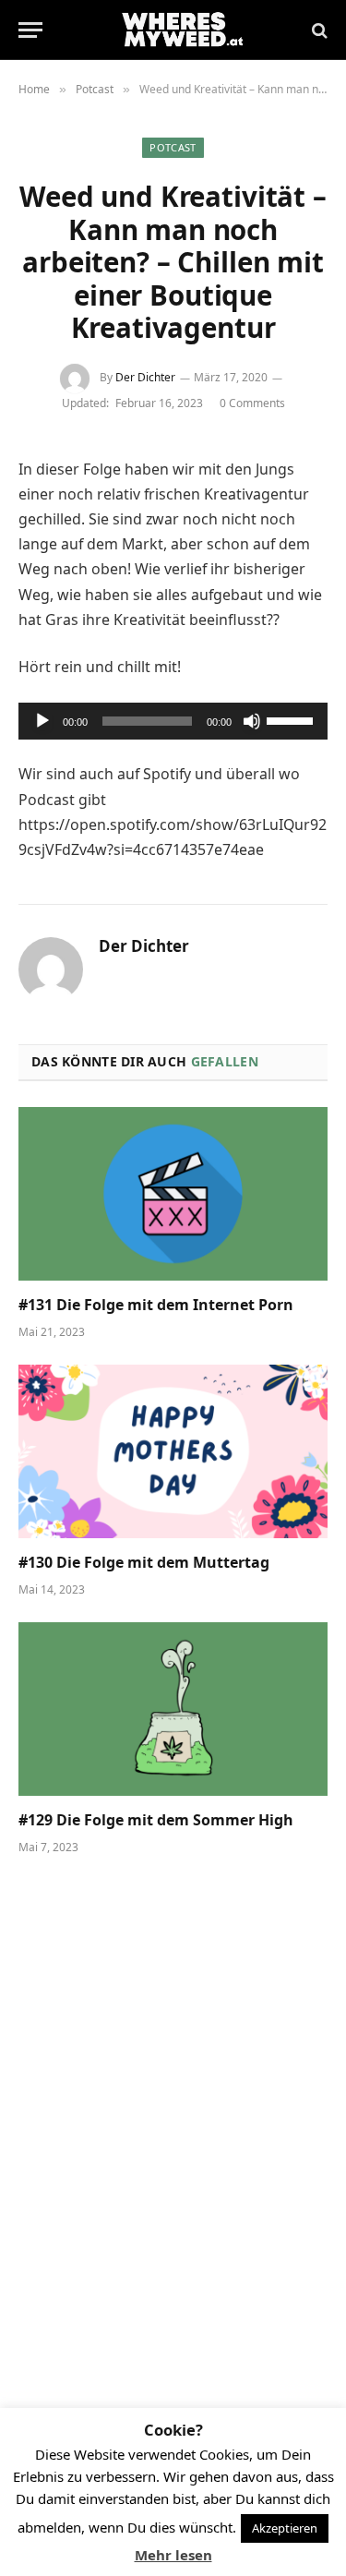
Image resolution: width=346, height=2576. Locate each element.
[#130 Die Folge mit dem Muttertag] (173, 1451)
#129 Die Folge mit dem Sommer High (156, 1820)
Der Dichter (145, 377)
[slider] (292, 719)
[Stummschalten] (252, 721)
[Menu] (30, 30)
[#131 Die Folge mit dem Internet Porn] (173, 1194)
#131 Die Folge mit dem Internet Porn (156, 1305)
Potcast (173, 147)
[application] (173, 721)
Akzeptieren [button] (285, 2528)
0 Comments (252, 403)
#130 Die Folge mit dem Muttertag (144, 1562)
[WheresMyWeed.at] (182, 30)
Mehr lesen (173, 2555)
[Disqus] (173, 2129)
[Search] (318, 30)
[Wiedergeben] (42, 721)
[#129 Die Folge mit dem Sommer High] (173, 1709)
